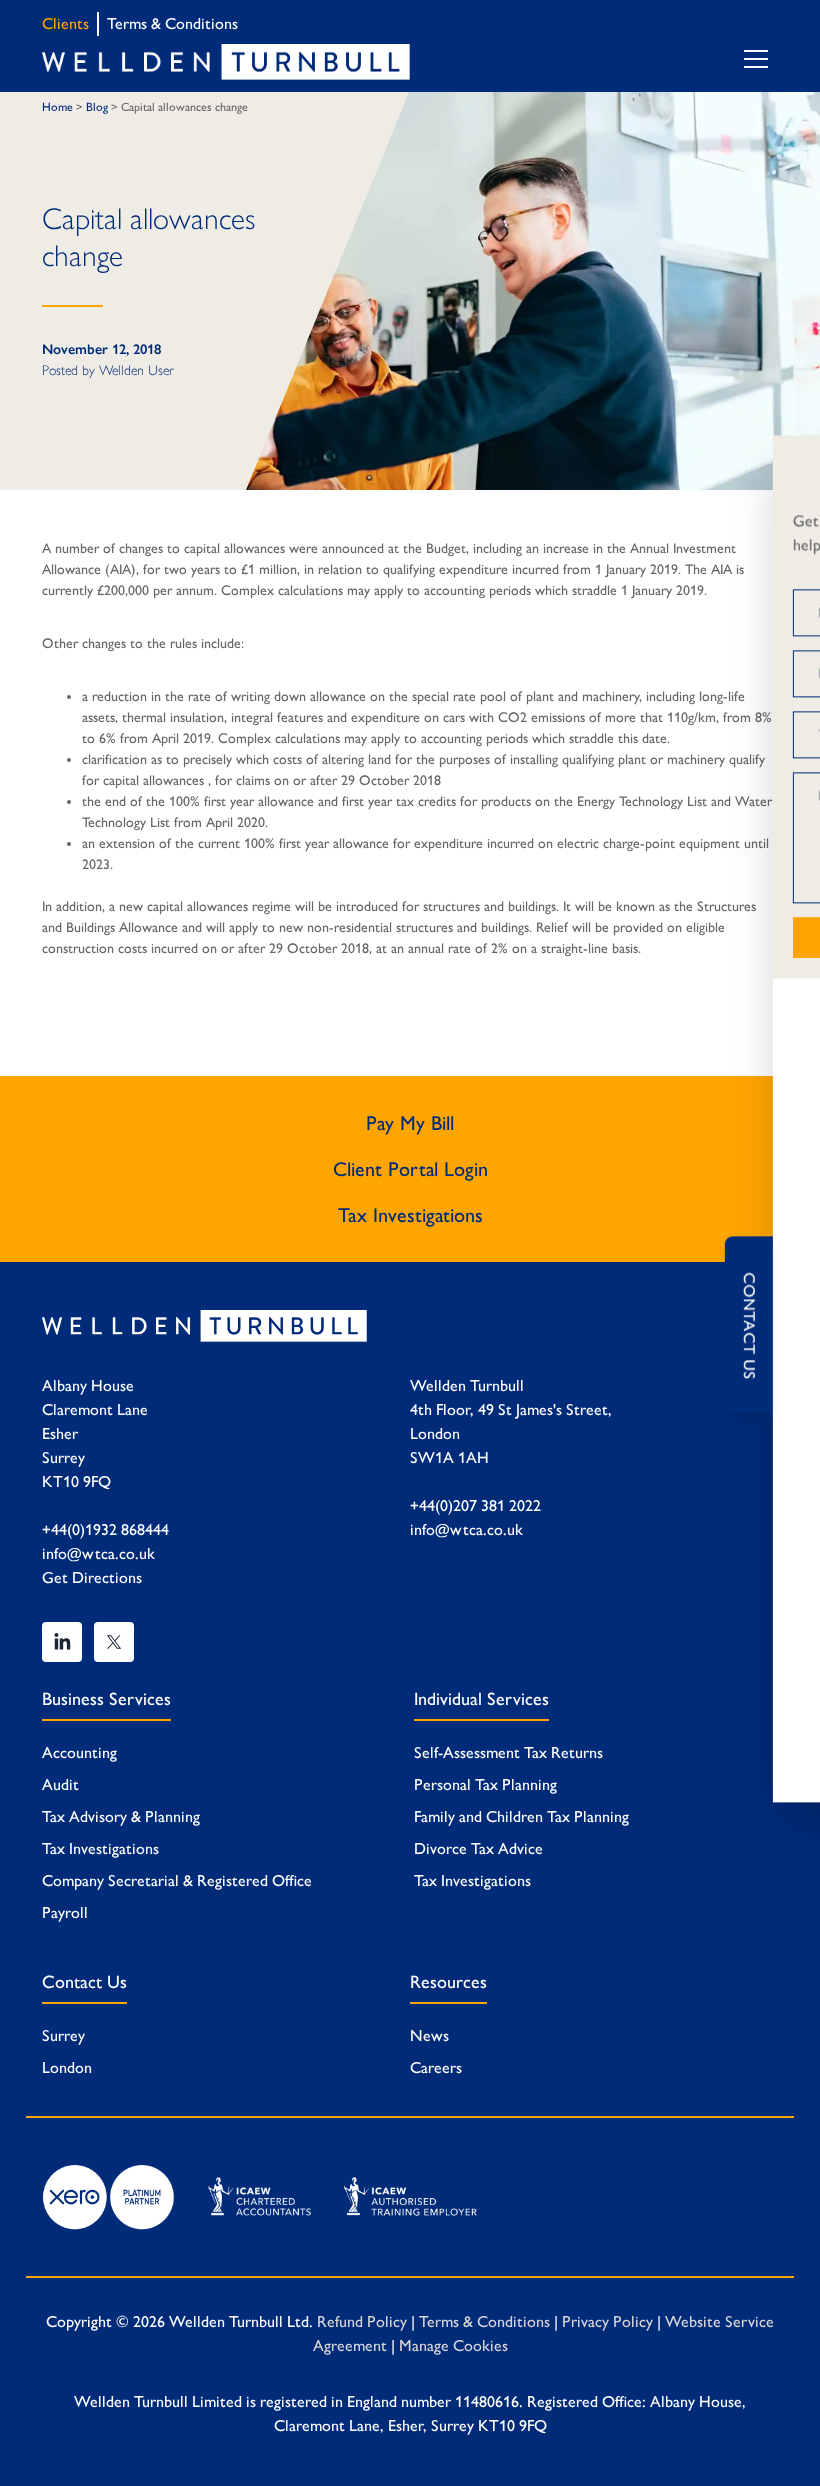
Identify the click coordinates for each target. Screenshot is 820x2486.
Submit (543, 937)
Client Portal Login (410, 1169)
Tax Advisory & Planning (121, 1816)
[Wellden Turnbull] (226, 62)
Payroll (65, 1912)
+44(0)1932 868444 (105, 1529)
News (429, 2035)
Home (57, 107)
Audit (60, 1784)
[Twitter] (114, 1642)
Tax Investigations (410, 1215)
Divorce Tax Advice (478, 1848)
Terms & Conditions (172, 23)
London (67, 2067)
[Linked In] (62, 1642)
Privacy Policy (607, 2321)
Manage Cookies (453, 2345)
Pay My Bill (410, 1123)
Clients (65, 23)
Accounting (79, 1752)
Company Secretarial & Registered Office (177, 1880)
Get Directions (92, 1577)
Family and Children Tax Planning (521, 1816)
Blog (97, 107)
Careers (436, 2067)
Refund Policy (362, 2321)
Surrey (63, 2035)
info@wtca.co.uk (98, 1553)
